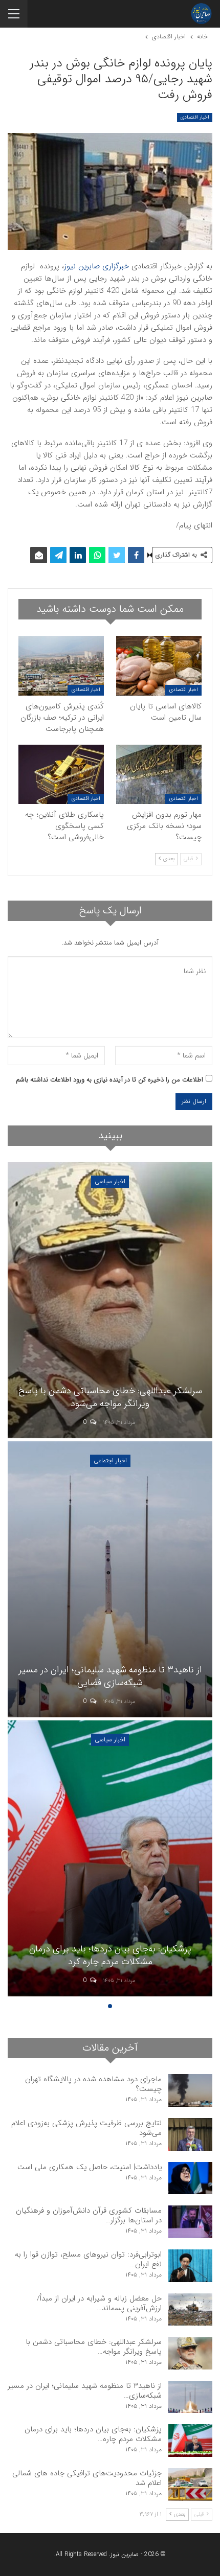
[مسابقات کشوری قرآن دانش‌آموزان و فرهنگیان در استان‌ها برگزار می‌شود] (190, 2222)
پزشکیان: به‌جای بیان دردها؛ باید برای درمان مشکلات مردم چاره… (93, 2434)
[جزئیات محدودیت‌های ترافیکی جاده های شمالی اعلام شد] (190, 2485)
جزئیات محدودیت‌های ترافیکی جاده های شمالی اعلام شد (87, 2478)
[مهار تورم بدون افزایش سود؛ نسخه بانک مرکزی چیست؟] (159, 775)
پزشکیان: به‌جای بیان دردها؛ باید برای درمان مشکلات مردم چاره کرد (110, 1955)
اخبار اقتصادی (195, 117)
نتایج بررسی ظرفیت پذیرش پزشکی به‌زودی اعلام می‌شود (86, 2128)
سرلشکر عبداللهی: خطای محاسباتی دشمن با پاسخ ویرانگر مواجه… (94, 2347)
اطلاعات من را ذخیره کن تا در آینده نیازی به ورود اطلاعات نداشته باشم (109, 1080)
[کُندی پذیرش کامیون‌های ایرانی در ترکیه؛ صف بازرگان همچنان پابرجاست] (61, 666)
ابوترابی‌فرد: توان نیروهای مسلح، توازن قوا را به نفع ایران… (88, 2259)
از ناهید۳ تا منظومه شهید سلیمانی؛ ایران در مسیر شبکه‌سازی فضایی (110, 1676)
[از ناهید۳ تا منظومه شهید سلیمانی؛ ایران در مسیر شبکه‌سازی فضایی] (110, 1579)
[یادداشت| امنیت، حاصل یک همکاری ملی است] (190, 2178)
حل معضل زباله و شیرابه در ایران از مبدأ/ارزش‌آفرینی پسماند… (99, 2303)
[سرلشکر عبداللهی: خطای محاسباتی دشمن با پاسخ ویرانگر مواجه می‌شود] (110, 1300)
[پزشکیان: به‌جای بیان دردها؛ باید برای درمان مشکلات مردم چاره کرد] (110, 1858)
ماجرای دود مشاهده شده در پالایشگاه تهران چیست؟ (93, 2084)
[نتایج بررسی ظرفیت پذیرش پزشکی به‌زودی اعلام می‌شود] (190, 2134)
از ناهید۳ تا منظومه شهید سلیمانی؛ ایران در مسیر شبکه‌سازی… (85, 2391)
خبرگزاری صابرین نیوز (96, 266)
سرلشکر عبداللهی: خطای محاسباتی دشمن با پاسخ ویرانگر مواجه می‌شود (110, 1397)
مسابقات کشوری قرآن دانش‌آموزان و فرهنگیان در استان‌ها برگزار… (89, 2215)
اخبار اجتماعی (110, 1460)
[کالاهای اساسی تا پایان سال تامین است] (159, 666)
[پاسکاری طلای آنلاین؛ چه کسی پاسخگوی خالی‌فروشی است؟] (61, 775)
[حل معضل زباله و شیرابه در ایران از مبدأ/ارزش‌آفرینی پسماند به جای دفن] (190, 2310)
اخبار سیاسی (110, 1181)
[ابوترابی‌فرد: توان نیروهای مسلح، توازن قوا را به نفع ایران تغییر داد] (190, 2266)
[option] (110, 1581)
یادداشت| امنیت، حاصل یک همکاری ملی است (90, 2167)
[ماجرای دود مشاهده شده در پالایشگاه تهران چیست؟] (190, 2090)
